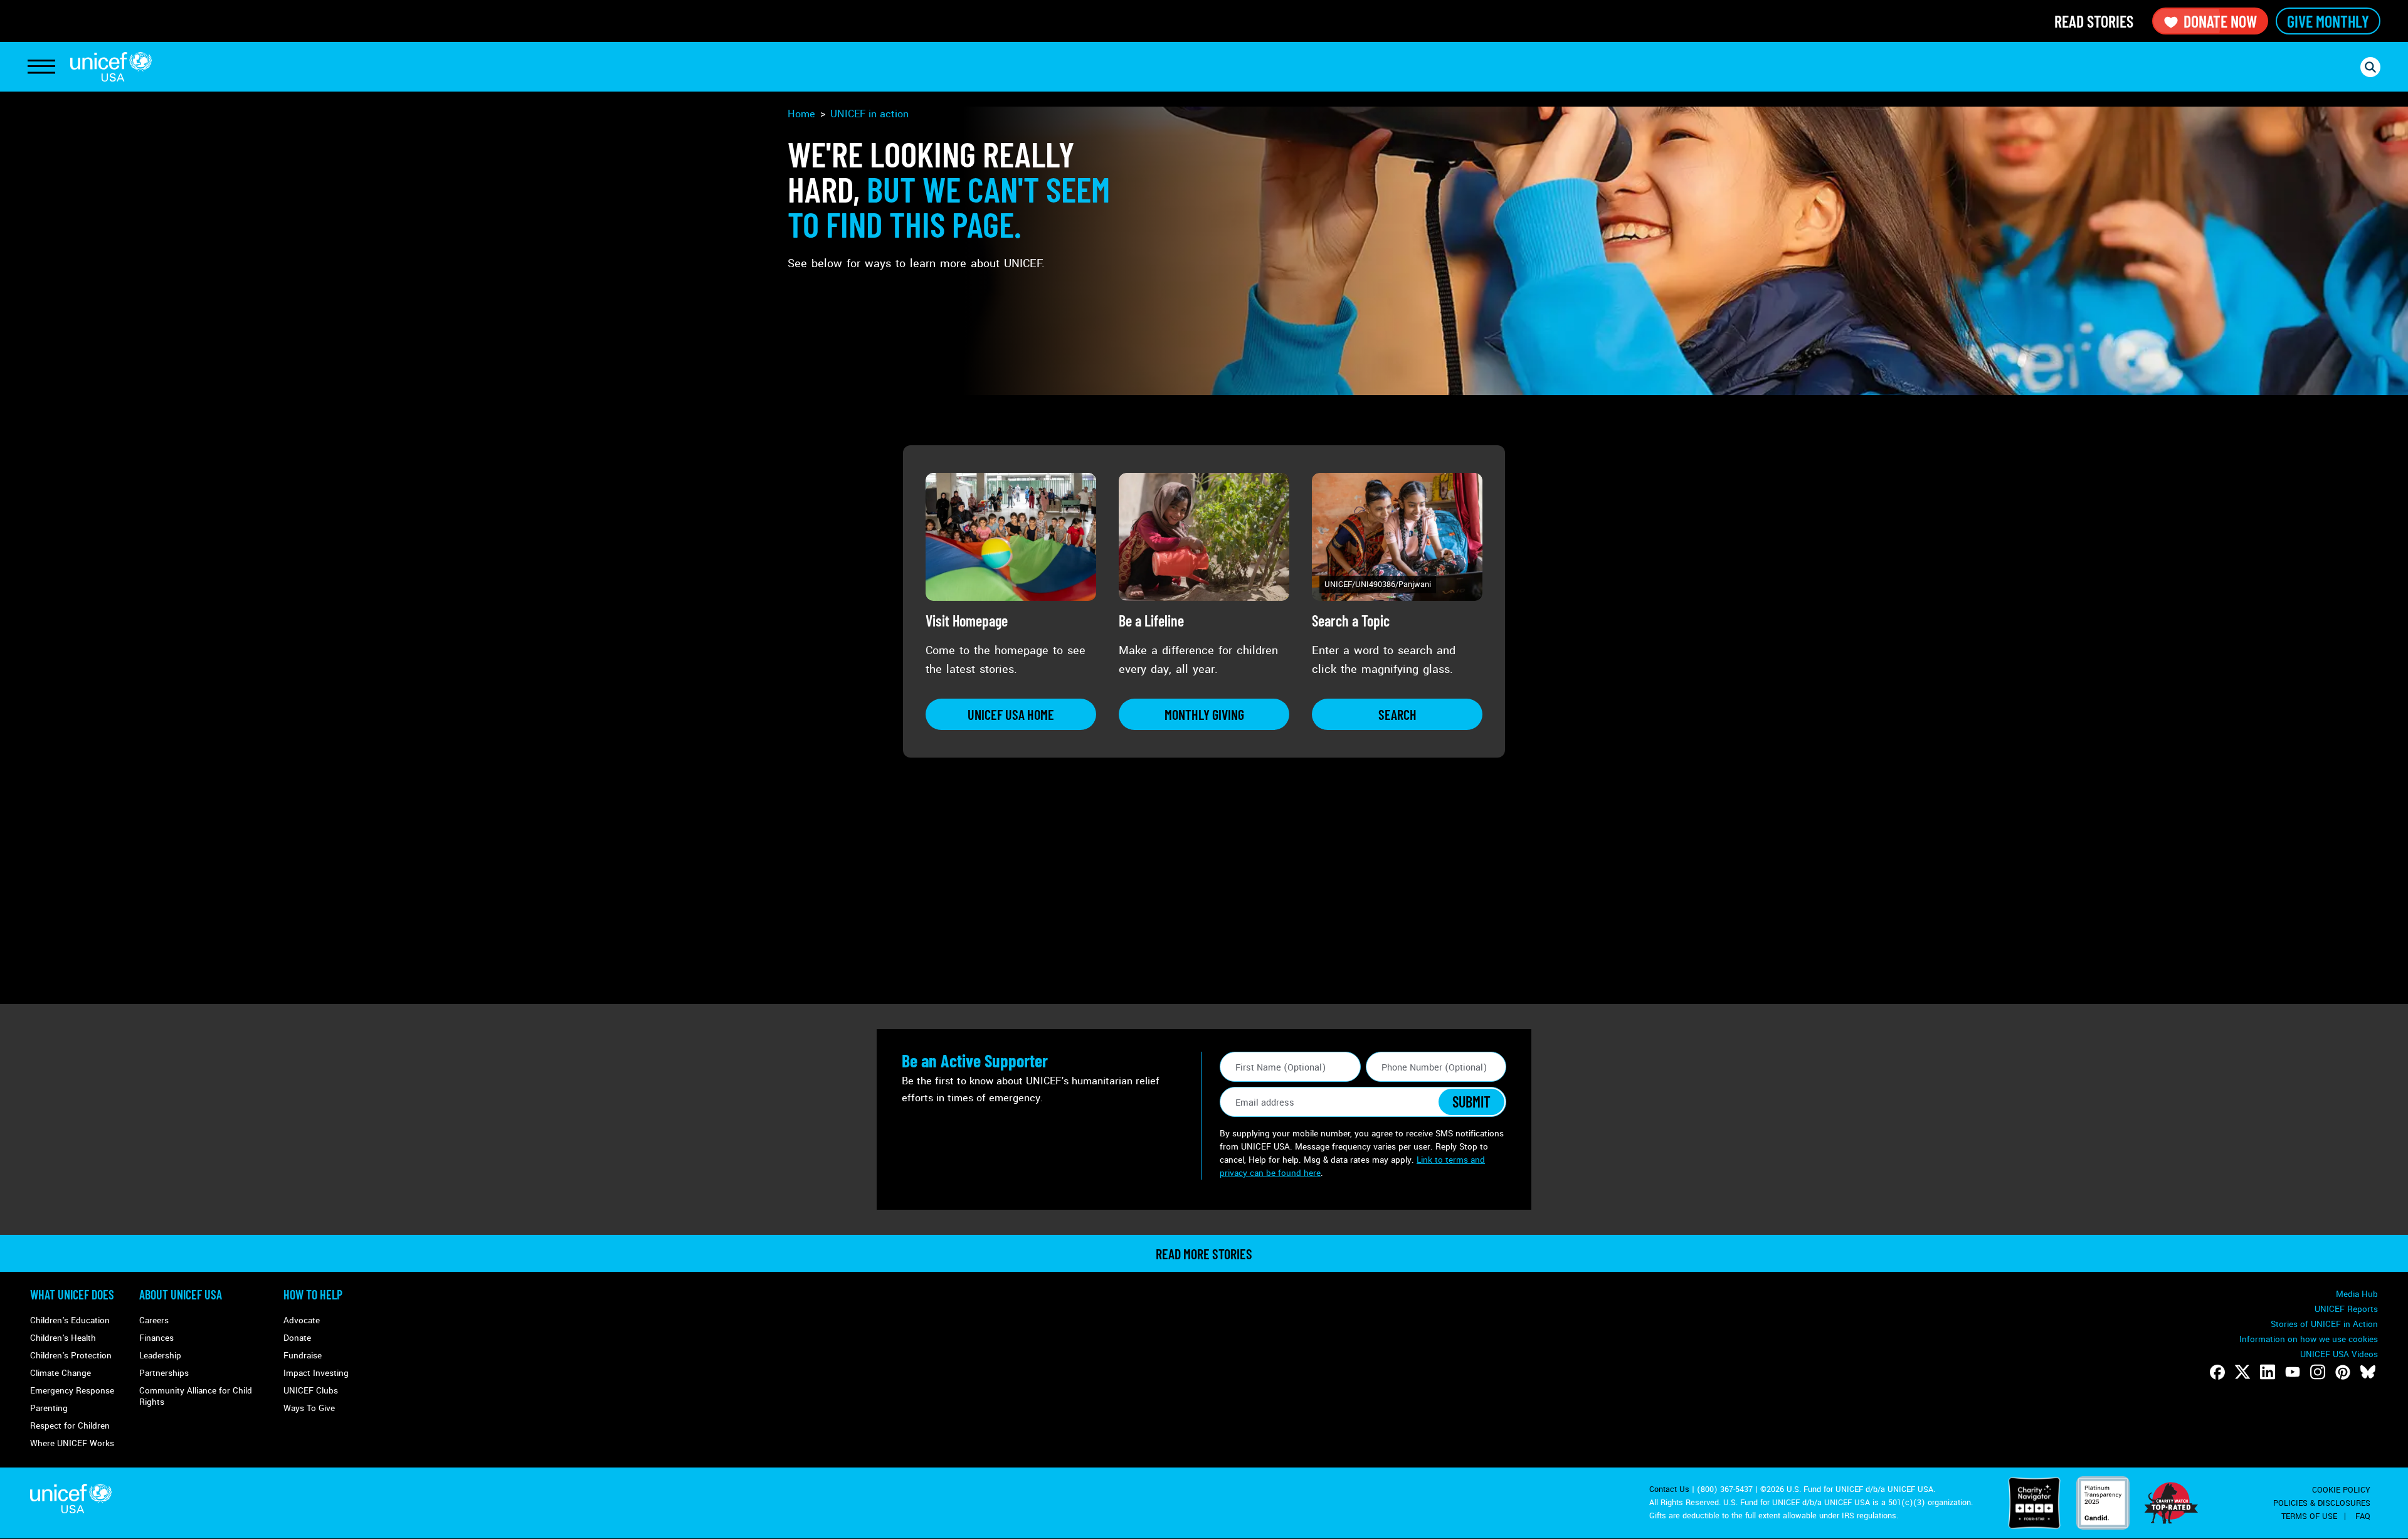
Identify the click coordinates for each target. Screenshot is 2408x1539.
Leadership (160, 1356)
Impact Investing (316, 1373)
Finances (156, 1338)
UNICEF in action (869, 114)
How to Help (313, 1294)
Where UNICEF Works (72, 1443)
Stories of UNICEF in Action (2324, 1324)
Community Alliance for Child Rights (196, 1396)
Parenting (49, 1408)
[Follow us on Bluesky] (2368, 1372)
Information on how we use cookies (2309, 1339)
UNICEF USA (111, 67)
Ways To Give (309, 1408)
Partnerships (164, 1373)
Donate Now (2220, 21)
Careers (154, 1320)
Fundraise (303, 1356)
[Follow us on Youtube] (2293, 1372)
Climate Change (61, 1373)
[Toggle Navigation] (41, 67)
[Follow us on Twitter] (2242, 1372)
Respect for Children (70, 1426)
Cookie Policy (2341, 1490)
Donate (297, 1338)
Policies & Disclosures (2322, 1503)
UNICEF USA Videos (2339, 1354)
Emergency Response (72, 1391)
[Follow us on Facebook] (2217, 1372)
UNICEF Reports (2346, 1309)
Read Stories (2094, 21)
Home (801, 114)
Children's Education (70, 1320)
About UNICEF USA (181, 1294)
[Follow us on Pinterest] (2343, 1372)
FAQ (2363, 1516)
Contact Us (1669, 1489)
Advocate (302, 1320)
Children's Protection (71, 1356)
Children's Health (63, 1338)
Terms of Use (2309, 1516)
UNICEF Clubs (311, 1391)
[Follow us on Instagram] (2318, 1372)
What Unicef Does (72, 1294)
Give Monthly (2328, 21)
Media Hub (2357, 1294)
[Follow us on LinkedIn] (2268, 1372)
